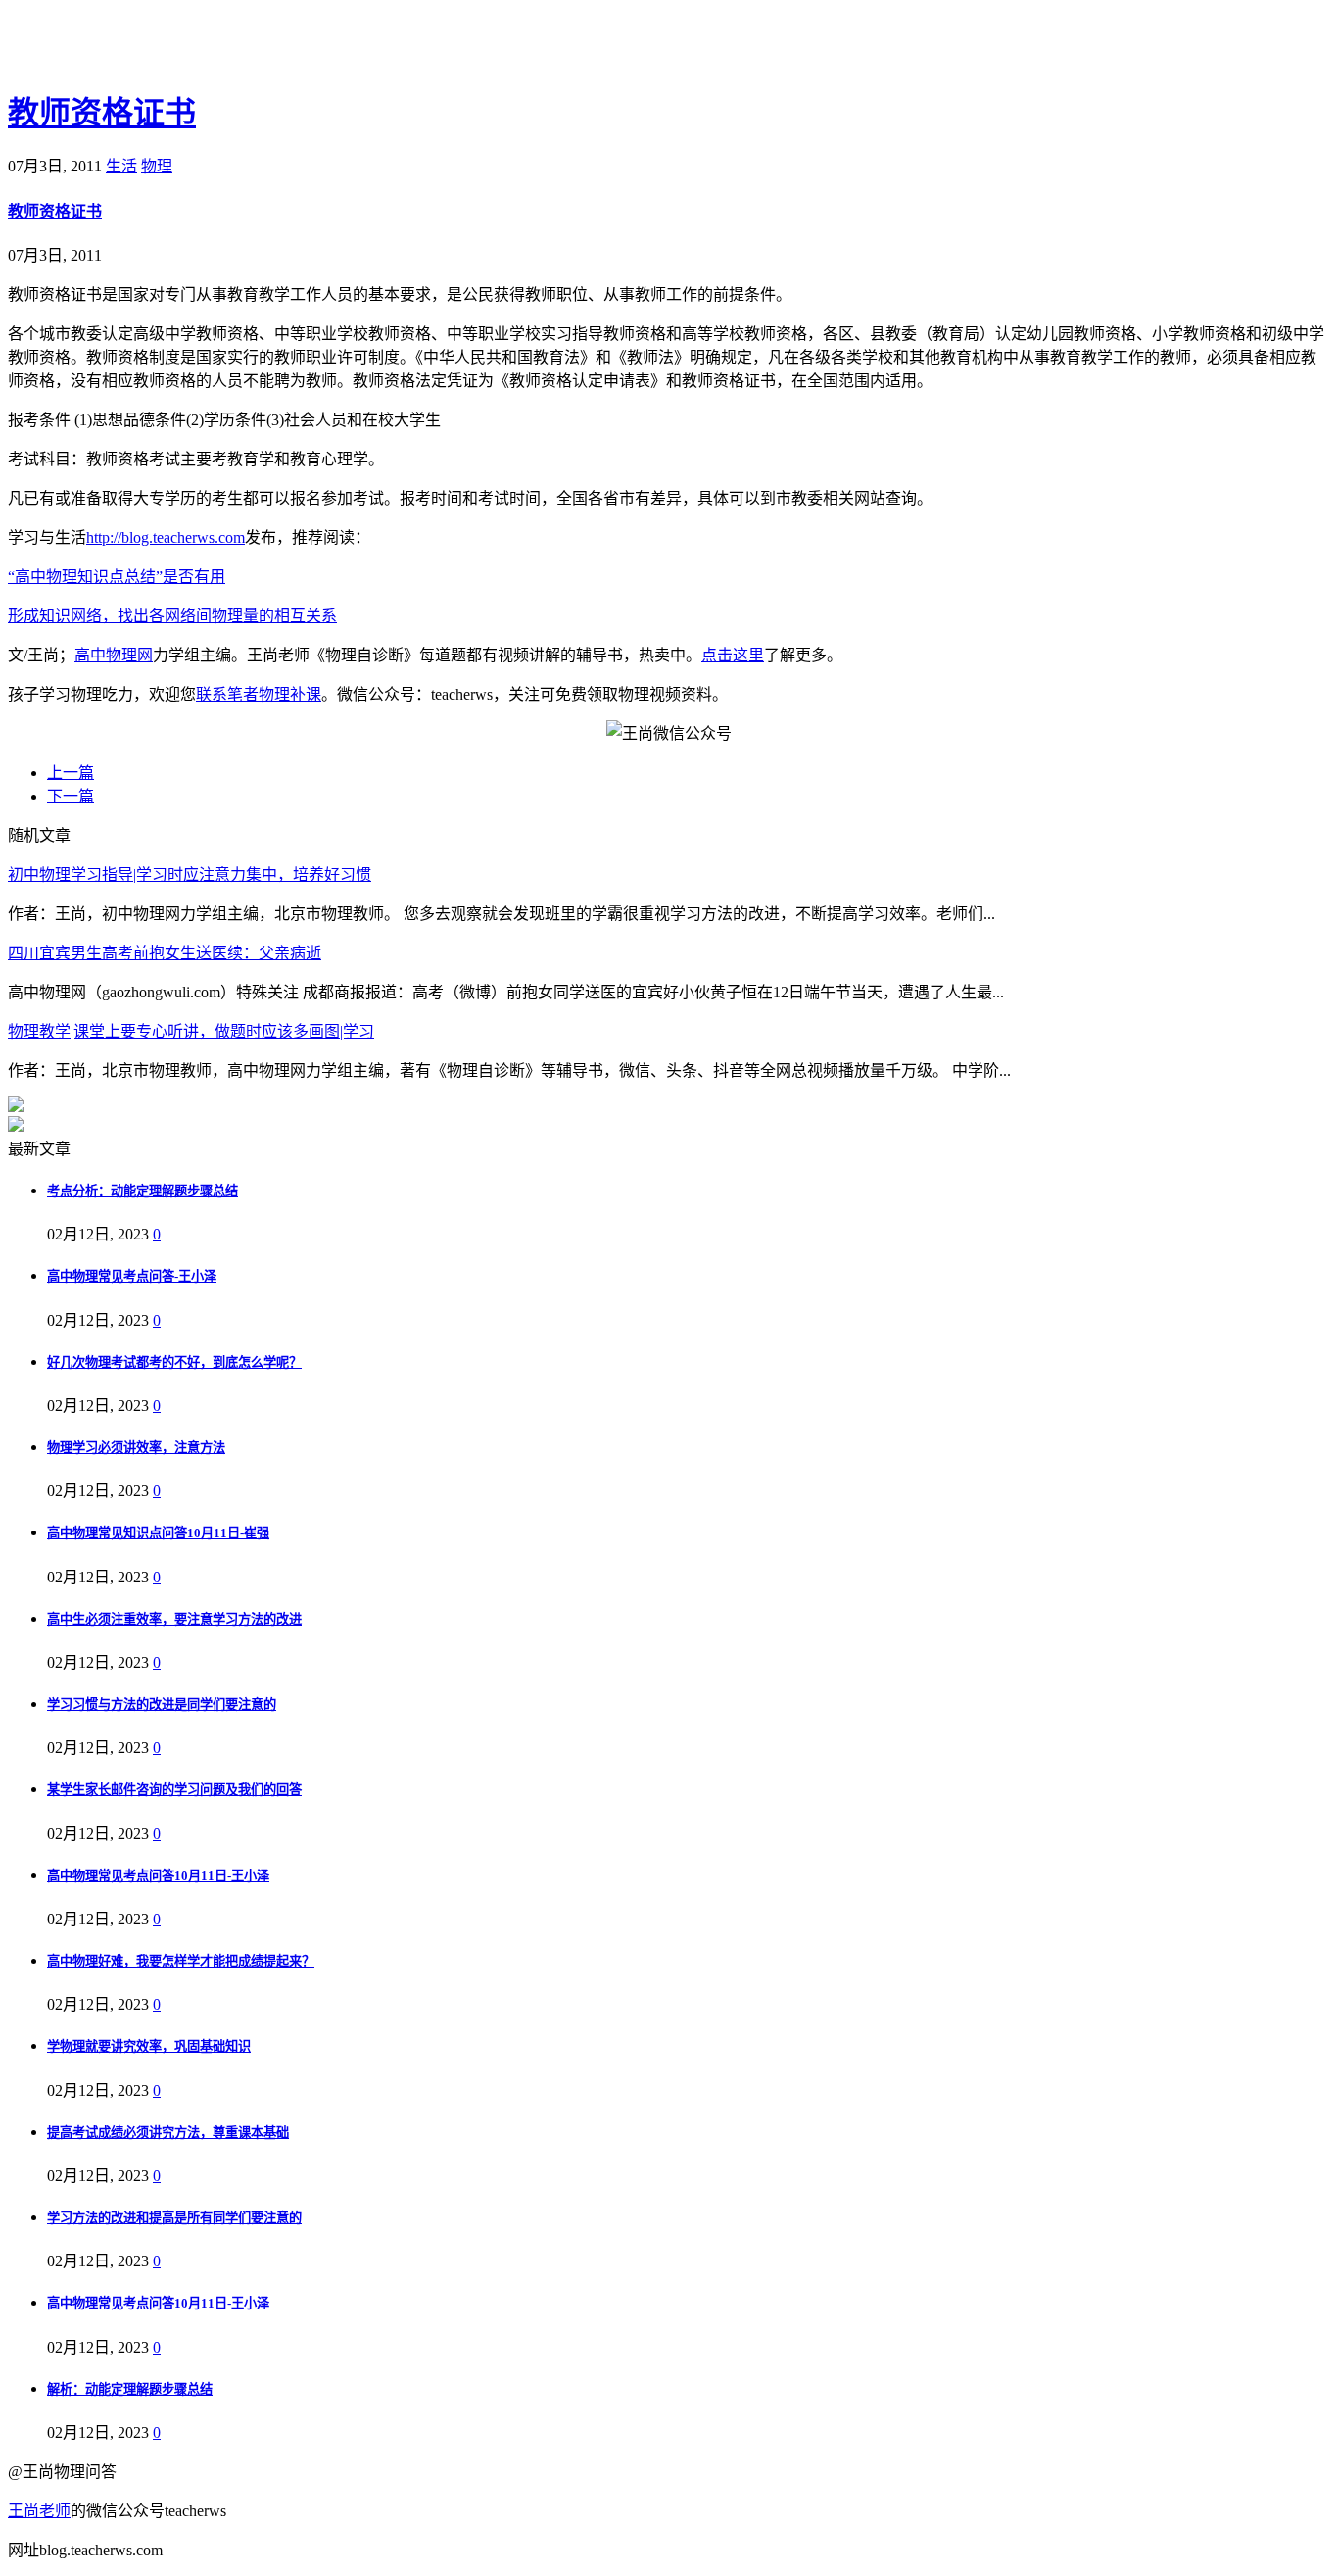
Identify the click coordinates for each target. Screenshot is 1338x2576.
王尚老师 (39, 2511)
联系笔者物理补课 (259, 694)
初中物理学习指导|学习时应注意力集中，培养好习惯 (190, 875)
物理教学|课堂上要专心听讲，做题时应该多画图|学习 (191, 1031)
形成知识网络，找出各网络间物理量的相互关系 (172, 616)
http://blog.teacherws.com (166, 537)
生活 (121, 166)
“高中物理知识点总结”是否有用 (117, 577)
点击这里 (733, 655)
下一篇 (71, 796)
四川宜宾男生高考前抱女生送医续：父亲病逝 (165, 953)
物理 (157, 166)
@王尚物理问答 (117, 46)
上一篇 (71, 773)
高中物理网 (114, 655)
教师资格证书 (102, 113)
